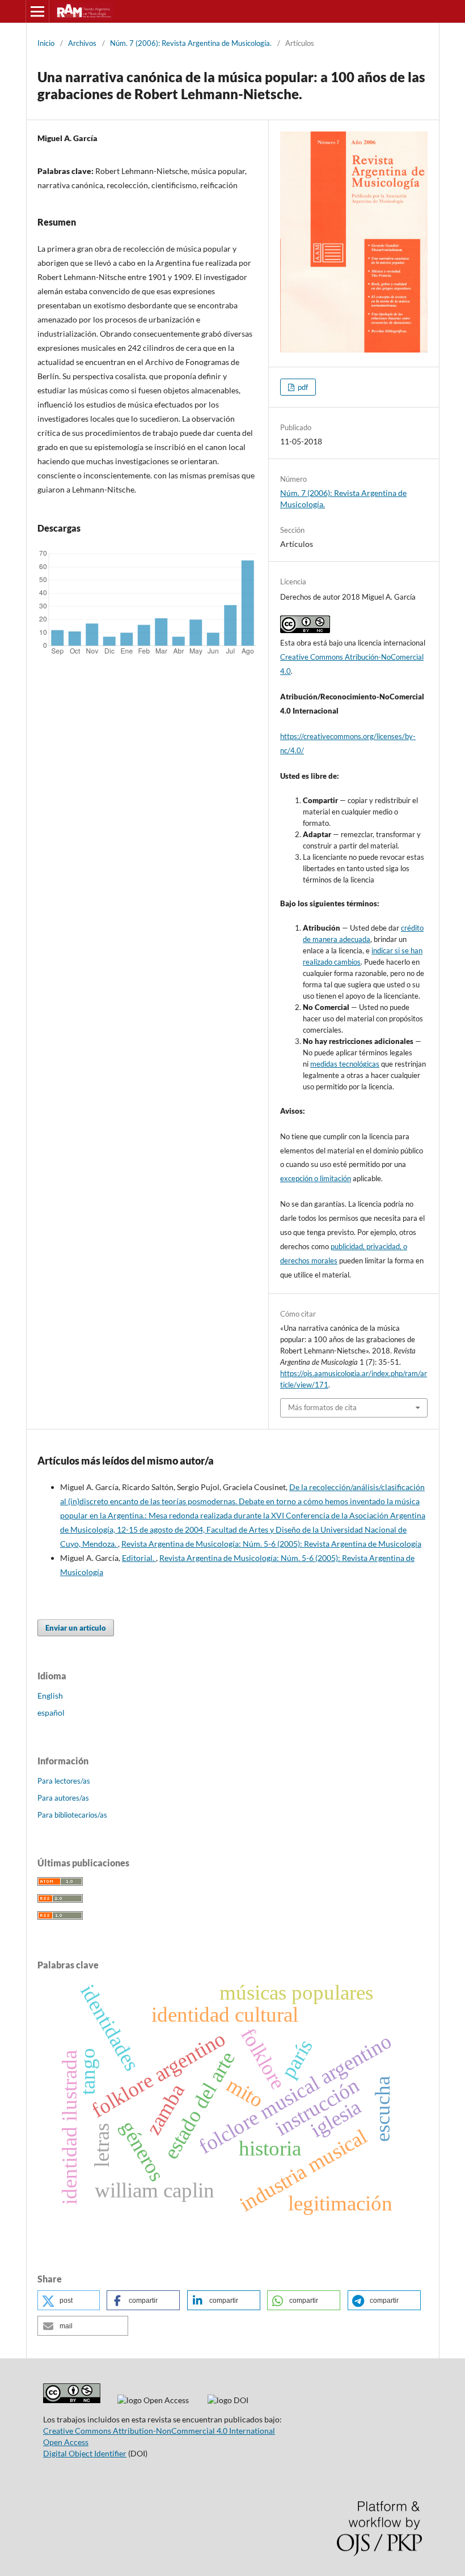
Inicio (46, 43)
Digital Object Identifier (85, 2453)
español (51, 1713)
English (50, 1696)
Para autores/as (63, 1798)
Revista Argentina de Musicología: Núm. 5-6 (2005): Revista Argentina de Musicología (271, 1544)
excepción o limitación (316, 1178)
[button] (69, 2300)
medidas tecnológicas (345, 1064)
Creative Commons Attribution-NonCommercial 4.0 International (159, 2431)
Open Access (66, 2442)
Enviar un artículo (76, 1628)
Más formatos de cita (322, 1407)
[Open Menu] (37, 11)
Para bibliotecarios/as (72, 1815)
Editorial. (139, 1558)
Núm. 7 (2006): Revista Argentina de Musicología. (191, 43)
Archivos (82, 43)
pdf (302, 387)
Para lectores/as (64, 1781)
